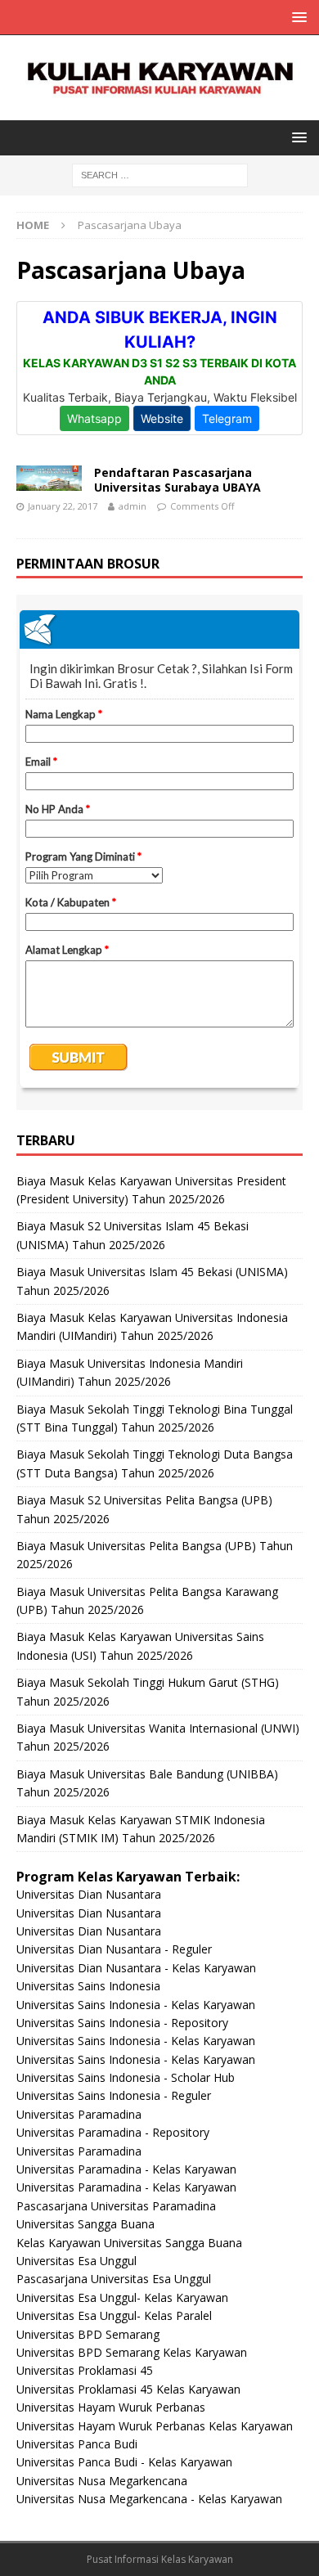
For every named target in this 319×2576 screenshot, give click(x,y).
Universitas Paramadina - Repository (113, 2132)
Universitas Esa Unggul (76, 2261)
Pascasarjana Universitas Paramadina (116, 2206)
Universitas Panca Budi (77, 2444)
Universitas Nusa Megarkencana (102, 2481)
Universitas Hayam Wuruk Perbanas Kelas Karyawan (155, 2426)
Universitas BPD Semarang (88, 2334)
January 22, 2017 (63, 506)
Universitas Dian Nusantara (89, 1894)
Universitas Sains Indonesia (88, 1986)
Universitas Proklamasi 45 (85, 2370)
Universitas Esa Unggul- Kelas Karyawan (122, 2297)
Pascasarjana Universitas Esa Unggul (114, 2279)
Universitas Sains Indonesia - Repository (122, 2023)
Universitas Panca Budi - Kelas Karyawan (124, 2462)
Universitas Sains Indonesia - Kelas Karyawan (136, 2005)
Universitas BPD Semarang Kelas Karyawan (132, 2352)
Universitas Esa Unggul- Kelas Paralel (114, 2315)
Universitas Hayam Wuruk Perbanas (111, 2407)
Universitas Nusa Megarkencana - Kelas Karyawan (149, 2499)
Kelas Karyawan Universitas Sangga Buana (129, 2243)
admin (133, 506)
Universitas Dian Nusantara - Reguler (114, 1949)
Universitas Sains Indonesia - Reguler (114, 2095)
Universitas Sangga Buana (85, 2224)
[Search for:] (160, 174)
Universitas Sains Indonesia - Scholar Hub (126, 2077)
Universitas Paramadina (79, 2114)
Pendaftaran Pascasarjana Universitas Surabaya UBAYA (177, 480)
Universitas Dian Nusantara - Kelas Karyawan (136, 1968)
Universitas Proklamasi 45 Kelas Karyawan (128, 2389)
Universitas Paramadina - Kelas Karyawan (126, 2169)
